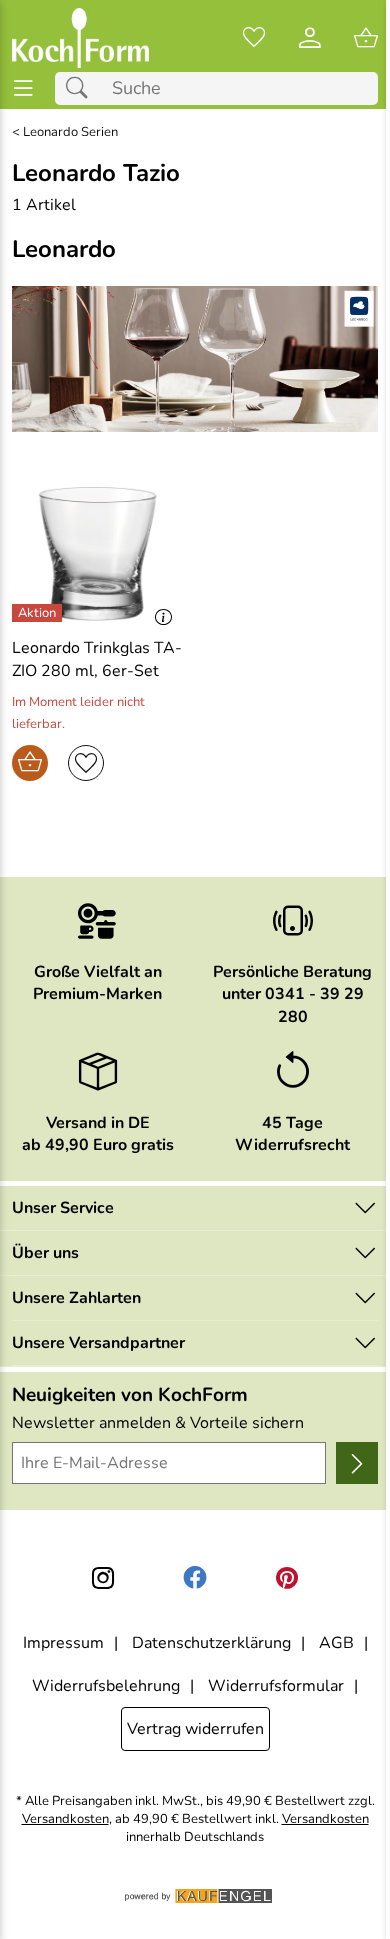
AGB (336, 1643)
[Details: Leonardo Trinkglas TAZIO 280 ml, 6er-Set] (39, 613)
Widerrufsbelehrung (106, 1686)
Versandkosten (65, 1819)
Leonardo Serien (70, 132)
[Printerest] (287, 1578)
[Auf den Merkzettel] (86, 763)
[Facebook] (195, 1578)
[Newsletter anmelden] (357, 1463)
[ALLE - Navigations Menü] (23, 88)
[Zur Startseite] (80, 38)
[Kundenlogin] (310, 38)
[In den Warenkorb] (30, 763)
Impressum (63, 1643)
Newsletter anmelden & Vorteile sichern (158, 1423)
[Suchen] (82, 88)
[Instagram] (103, 1578)
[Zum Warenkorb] (366, 38)
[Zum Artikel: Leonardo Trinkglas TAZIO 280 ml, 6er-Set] (97, 554)
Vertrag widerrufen (195, 1729)
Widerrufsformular (276, 1686)
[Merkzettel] (254, 38)
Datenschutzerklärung (211, 1643)
